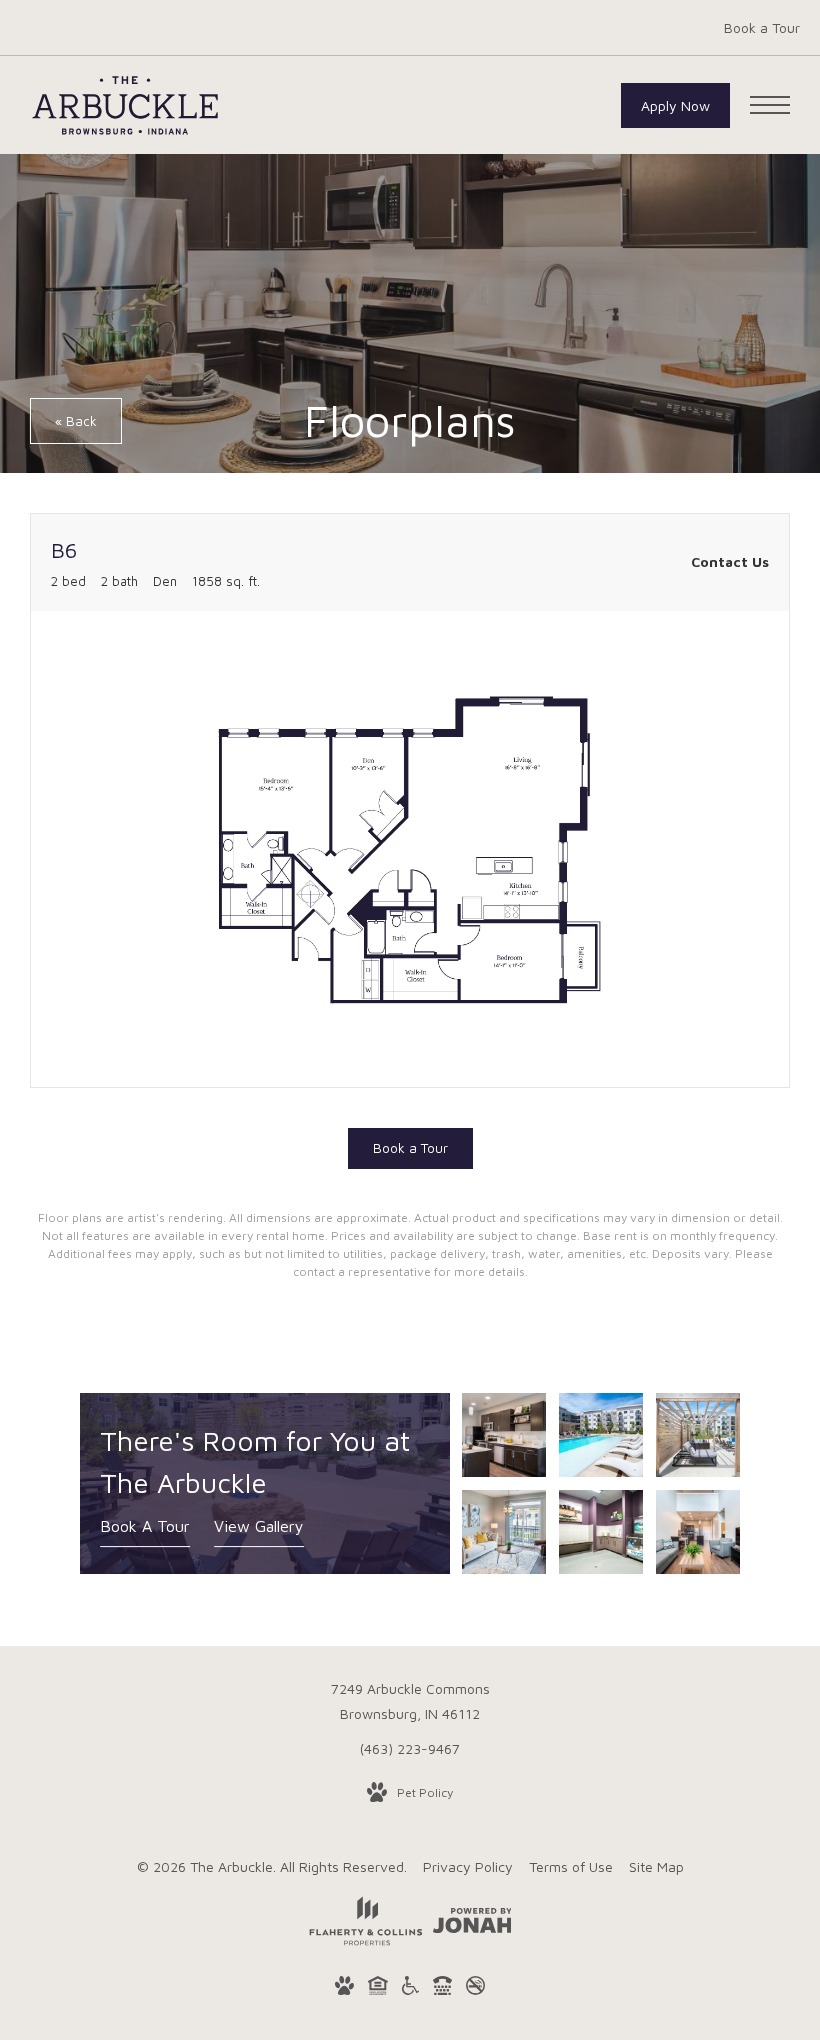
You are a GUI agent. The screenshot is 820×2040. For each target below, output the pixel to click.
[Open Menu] (770, 105)
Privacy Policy (468, 1866)
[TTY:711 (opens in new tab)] (442, 1989)
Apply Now (675, 105)
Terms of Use (571, 1866)
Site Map (656, 1866)
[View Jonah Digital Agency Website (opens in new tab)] (472, 1924)
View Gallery (259, 1526)
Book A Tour (145, 1526)
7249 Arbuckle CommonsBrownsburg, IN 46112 (410, 1701)
